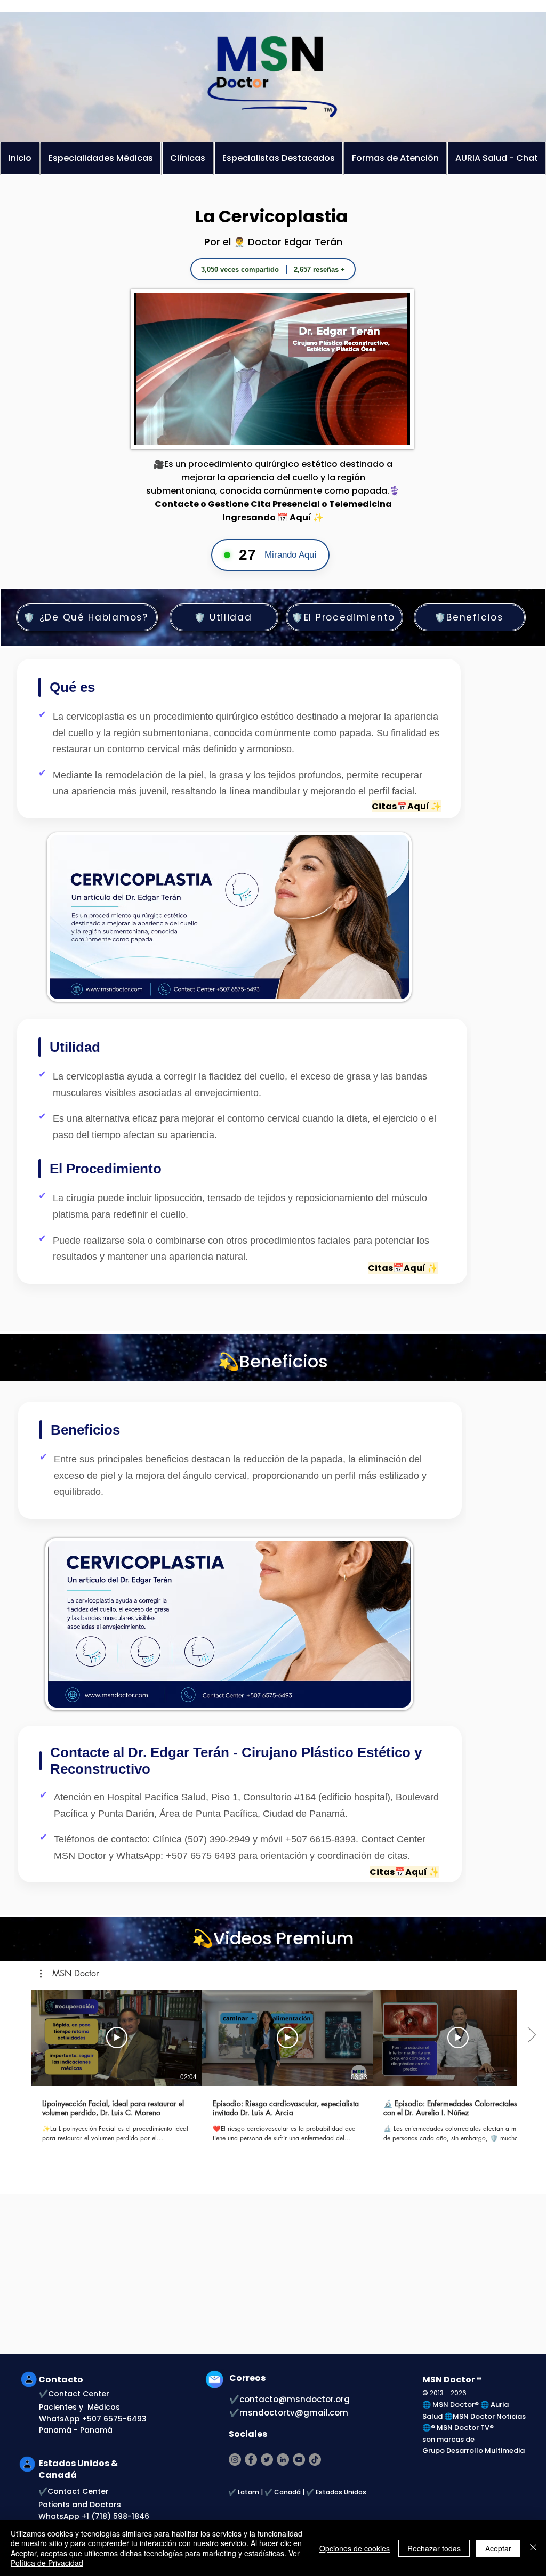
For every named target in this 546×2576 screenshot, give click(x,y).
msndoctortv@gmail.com (294, 2413)
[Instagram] (235, 2460)
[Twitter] (267, 2460)
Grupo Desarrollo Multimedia (473, 2450)
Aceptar (498, 2548)
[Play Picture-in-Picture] (378, 431)
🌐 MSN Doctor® (451, 2405)
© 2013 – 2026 (444, 2393)
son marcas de (448, 2439)
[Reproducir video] (117, 2038)
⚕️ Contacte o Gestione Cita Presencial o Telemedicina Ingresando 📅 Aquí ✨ (278, 504)
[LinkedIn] (283, 2460)
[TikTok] (315, 2460)
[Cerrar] (533, 2548)
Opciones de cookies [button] (355, 2548)
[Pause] (148, 431)
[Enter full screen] (396, 431)
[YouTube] (299, 2460)
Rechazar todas (434, 2548)
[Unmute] (166, 431)
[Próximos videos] (531, 2035)
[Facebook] (251, 2460)
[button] (69, 1974)
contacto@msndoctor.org (295, 2399)
